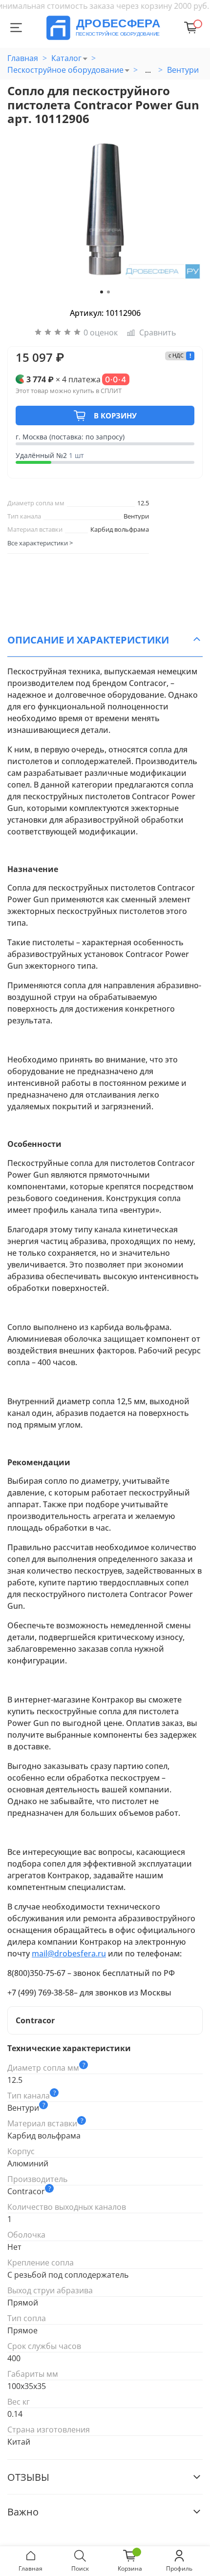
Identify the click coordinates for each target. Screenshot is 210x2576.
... (148, 70)
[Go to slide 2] (108, 292)
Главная (23, 58)
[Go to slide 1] (102, 292)
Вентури (183, 70)
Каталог (66, 58)
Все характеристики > (40, 543)
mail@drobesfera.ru (69, 1953)
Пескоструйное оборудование (65, 70)
